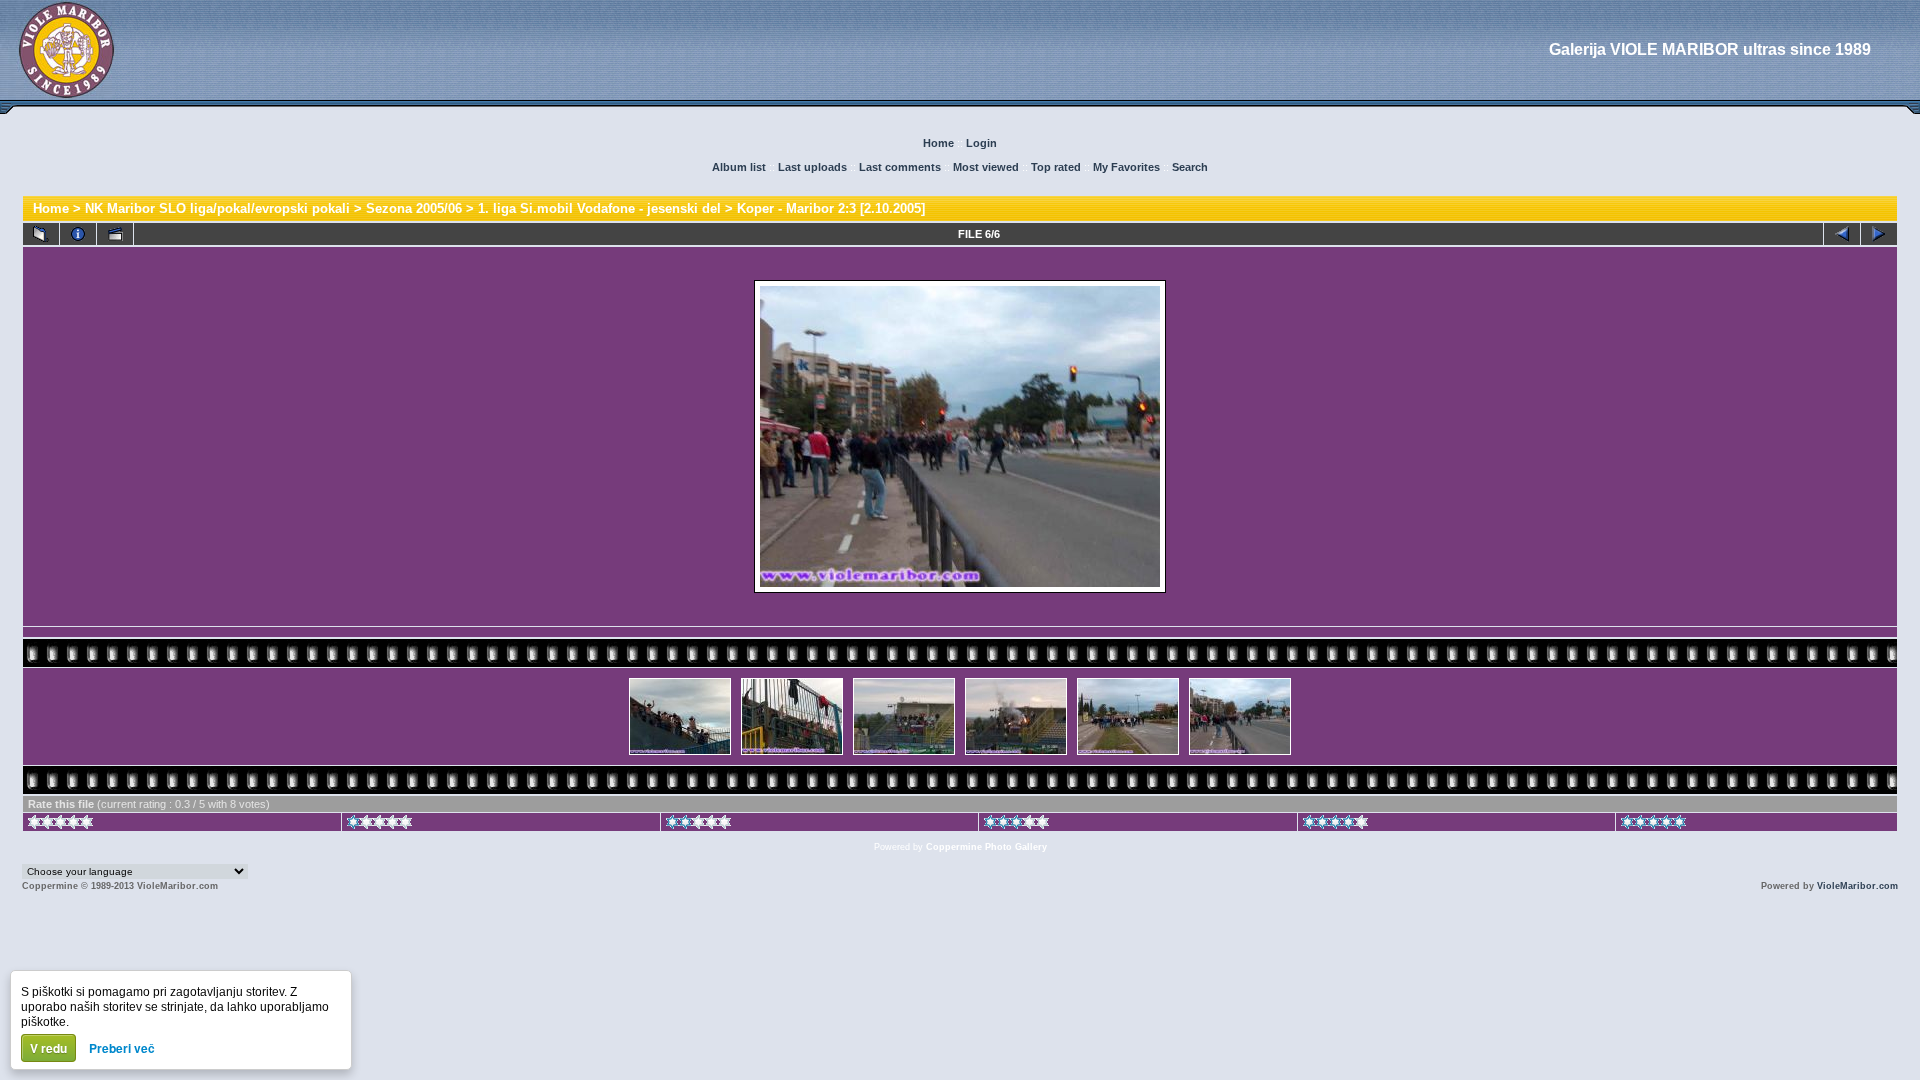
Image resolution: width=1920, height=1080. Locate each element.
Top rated (1056, 167)
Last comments (900, 167)
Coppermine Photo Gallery (986, 847)
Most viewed (986, 167)
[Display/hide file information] (78, 234)
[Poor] (379, 825)
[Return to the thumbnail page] (41, 234)
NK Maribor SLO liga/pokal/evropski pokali (217, 208)
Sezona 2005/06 (414, 208)
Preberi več (122, 1048)
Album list (739, 167)
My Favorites (1126, 167)
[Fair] (698, 825)
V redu (48, 1048)
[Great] (1653, 825)
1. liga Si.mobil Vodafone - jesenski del (599, 208)
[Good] (1016, 825)
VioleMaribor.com (1857, 886)
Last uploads (812, 167)
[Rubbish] (60, 825)
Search (1190, 167)
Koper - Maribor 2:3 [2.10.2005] (831, 208)
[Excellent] (1335, 825)
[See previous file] (1842, 234)
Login (981, 143)
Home (938, 143)
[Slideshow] (115, 234)
